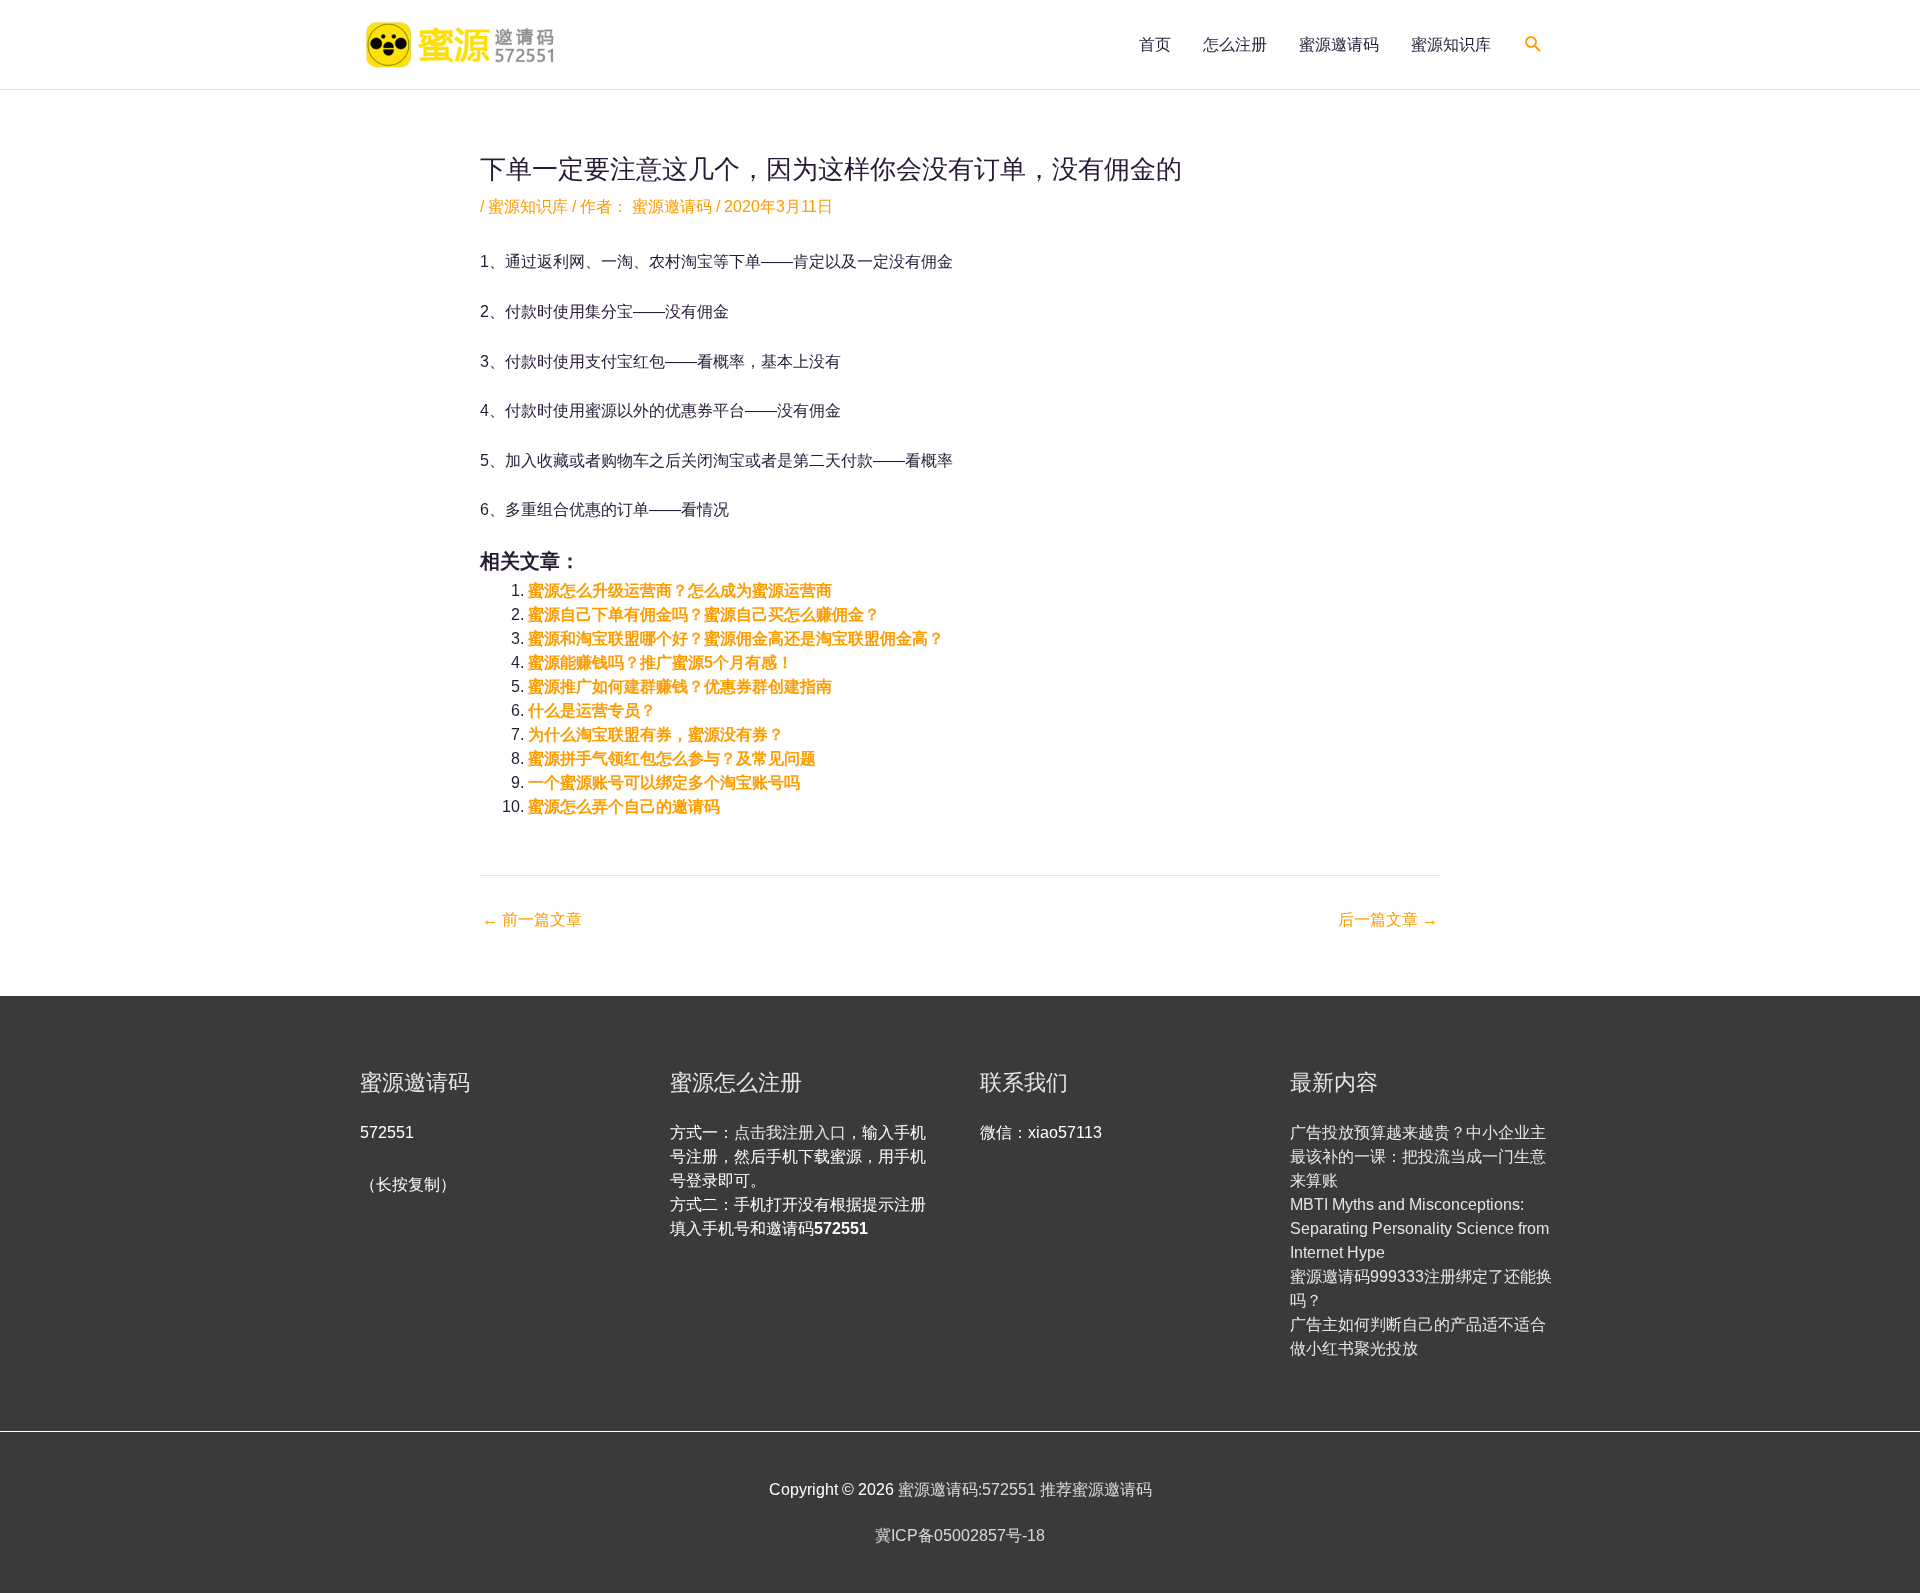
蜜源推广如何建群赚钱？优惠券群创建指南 (680, 686)
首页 (1155, 44)
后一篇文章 (1388, 920)
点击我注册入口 (790, 1132)
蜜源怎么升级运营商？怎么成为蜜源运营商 (680, 590)
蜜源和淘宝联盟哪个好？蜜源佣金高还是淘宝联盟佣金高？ (736, 638)
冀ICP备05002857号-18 (960, 1535)
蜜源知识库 (1451, 44)
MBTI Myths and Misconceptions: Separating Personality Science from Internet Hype (1419, 1228)
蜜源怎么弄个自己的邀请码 (624, 806)
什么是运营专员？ (592, 710)
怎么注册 (1235, 44)
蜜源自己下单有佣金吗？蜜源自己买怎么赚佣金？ (704, 614)
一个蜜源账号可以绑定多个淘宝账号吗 (664, 782)
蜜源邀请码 (1339, 44)
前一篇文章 (532, 920)
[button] (1533, 44)
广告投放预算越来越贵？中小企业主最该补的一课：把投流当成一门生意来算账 (1418, 1156)
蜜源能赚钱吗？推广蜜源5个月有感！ (660, 662)
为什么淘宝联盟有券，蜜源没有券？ (656, 734)
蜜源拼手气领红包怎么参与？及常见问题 (672, 758)
